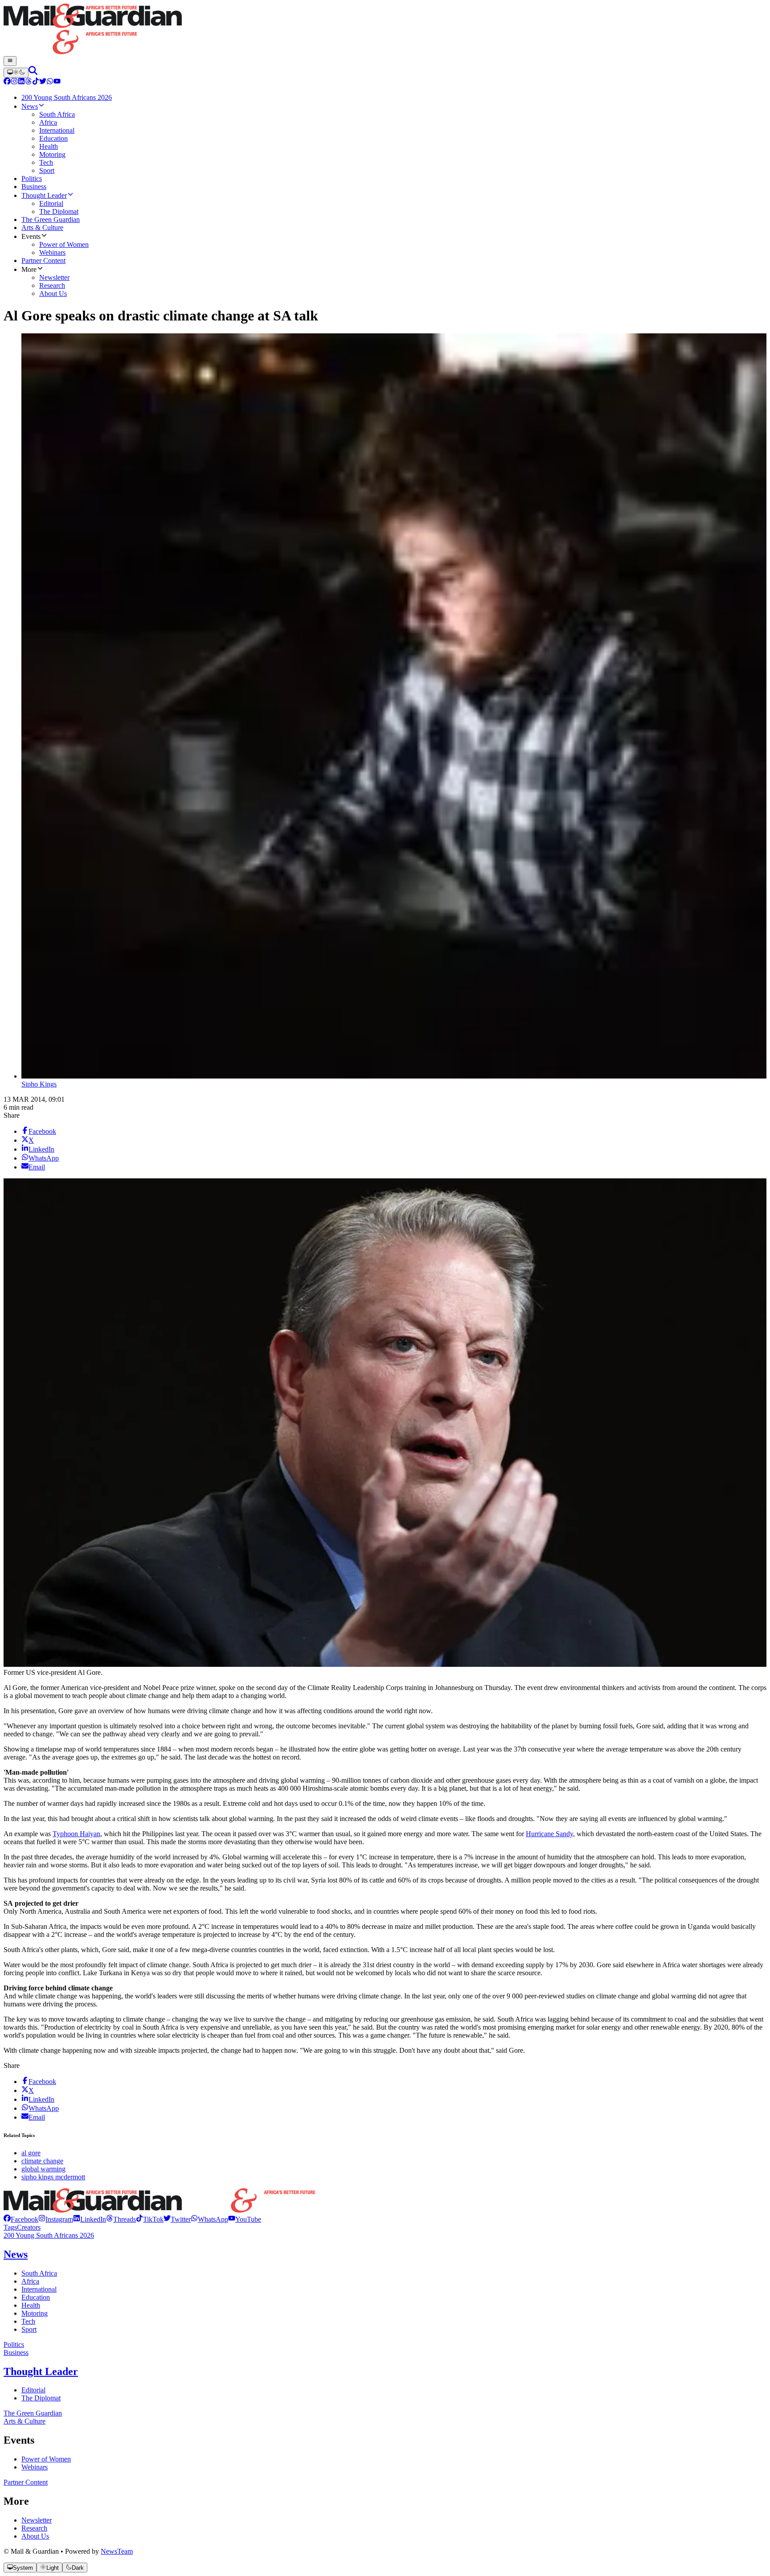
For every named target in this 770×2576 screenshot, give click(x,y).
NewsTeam (117, 2551)
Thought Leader (41, 2371)
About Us (35, 2536)
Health (31, 2305)
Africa (30, 2281)
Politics (14, 2344)
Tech (28, 2321)
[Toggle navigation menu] (10, 61)
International (39, 2289)
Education (36, 2297)
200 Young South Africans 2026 (49, 2235)
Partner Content (26, 2482)
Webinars (35, 2467)
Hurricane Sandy (549, 1834)
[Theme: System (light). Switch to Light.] (16, 73)
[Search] (33, 72)
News (16, 2254)
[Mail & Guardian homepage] (385, 30)
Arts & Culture (25, 2421)
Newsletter (37, 2520)
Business (16, 2352)
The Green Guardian (33, 2413)
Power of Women (46, 2459)
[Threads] (29, 82)
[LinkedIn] (21, 82)
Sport (29, 2329)
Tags (10, 2227)
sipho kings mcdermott (53, 2177)
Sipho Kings (39, 1084)
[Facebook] (7, 82)
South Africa (39, 2273)
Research (34, 2528)
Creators (29, 2227)
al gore (31, 2153)
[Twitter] (43, 82)
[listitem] (21, 2219)
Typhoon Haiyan (76, 1834)
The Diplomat (41, 2398)
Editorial (33, 2390)
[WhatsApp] (50, 82)
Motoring (35, 2313)
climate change (42, 2161)
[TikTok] (36, 82)
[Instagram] (14, 82)
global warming (43, 2169)
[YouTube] (57, 82)
